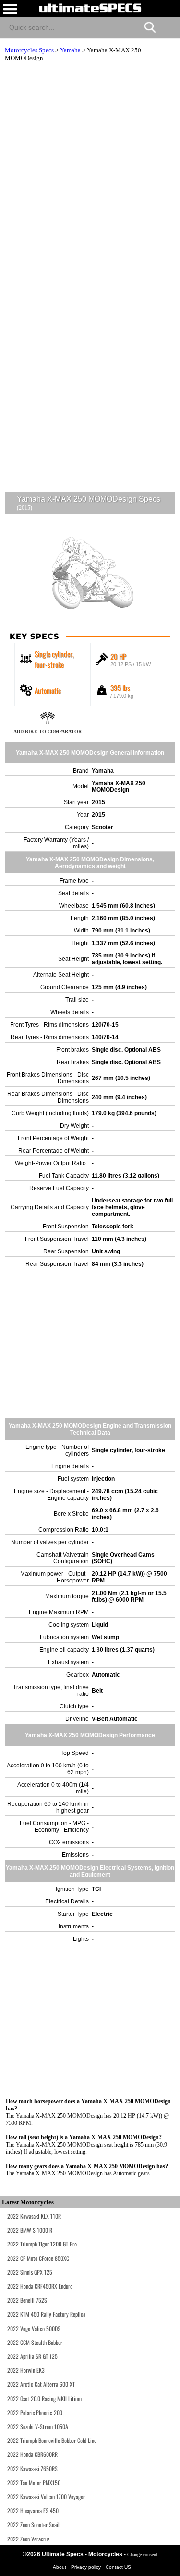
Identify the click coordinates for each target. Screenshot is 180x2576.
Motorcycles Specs (29, 50)
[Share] (169, 26)
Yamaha (70, 50)
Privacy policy (87, 2567)
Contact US (118, 2567)
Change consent (142, 2555)
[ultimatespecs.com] (90, 8)
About (60, 2567)
